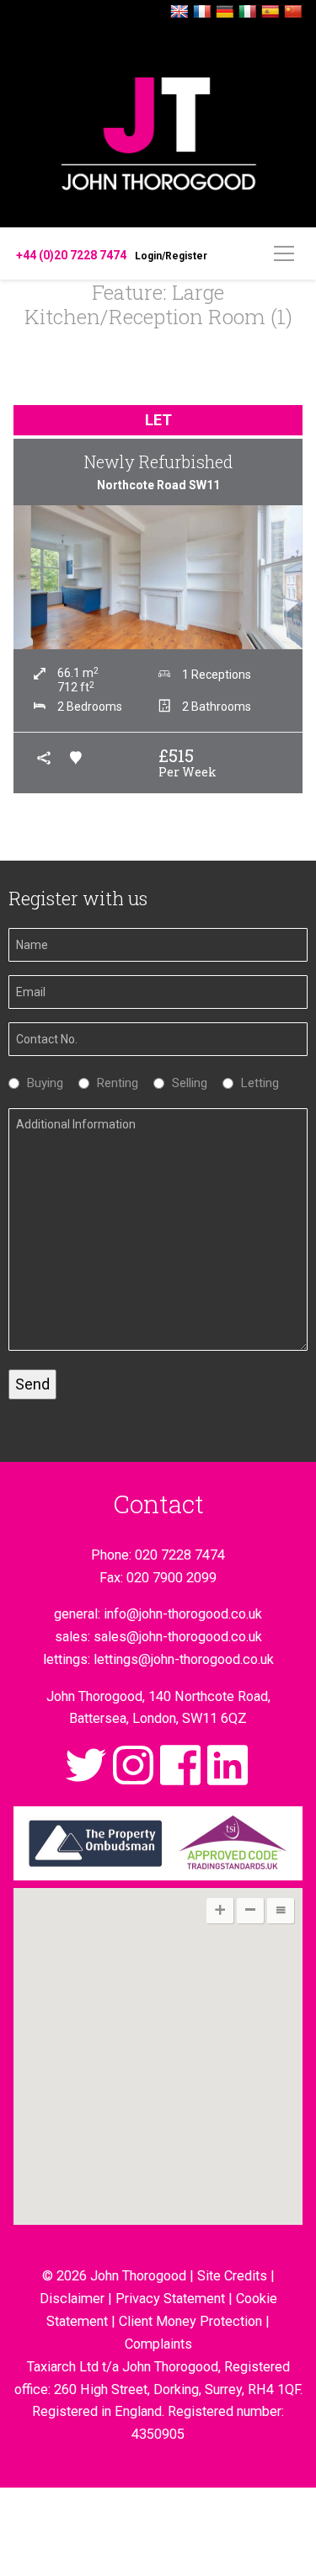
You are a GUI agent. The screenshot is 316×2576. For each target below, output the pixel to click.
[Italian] (248, 12)
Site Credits (232, 2276)
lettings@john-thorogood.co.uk (184, 1659)
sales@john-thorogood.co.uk (178, 1637)
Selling (185, 1083)
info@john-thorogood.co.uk (183, 1614)
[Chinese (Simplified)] (293, 12)
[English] (179, 12)
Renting (113, 1083)
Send (32, 1384)
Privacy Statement (170, 2299)
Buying (41, 1083)
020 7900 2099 (171, 1578)
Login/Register (171, 256)
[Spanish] (270, 12)
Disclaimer (72, 2299)
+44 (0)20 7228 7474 (71, 255)
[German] (225, 12)
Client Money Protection (190, 2321)
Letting (256, 1083)
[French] (202, 12)
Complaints (158, 2344)
